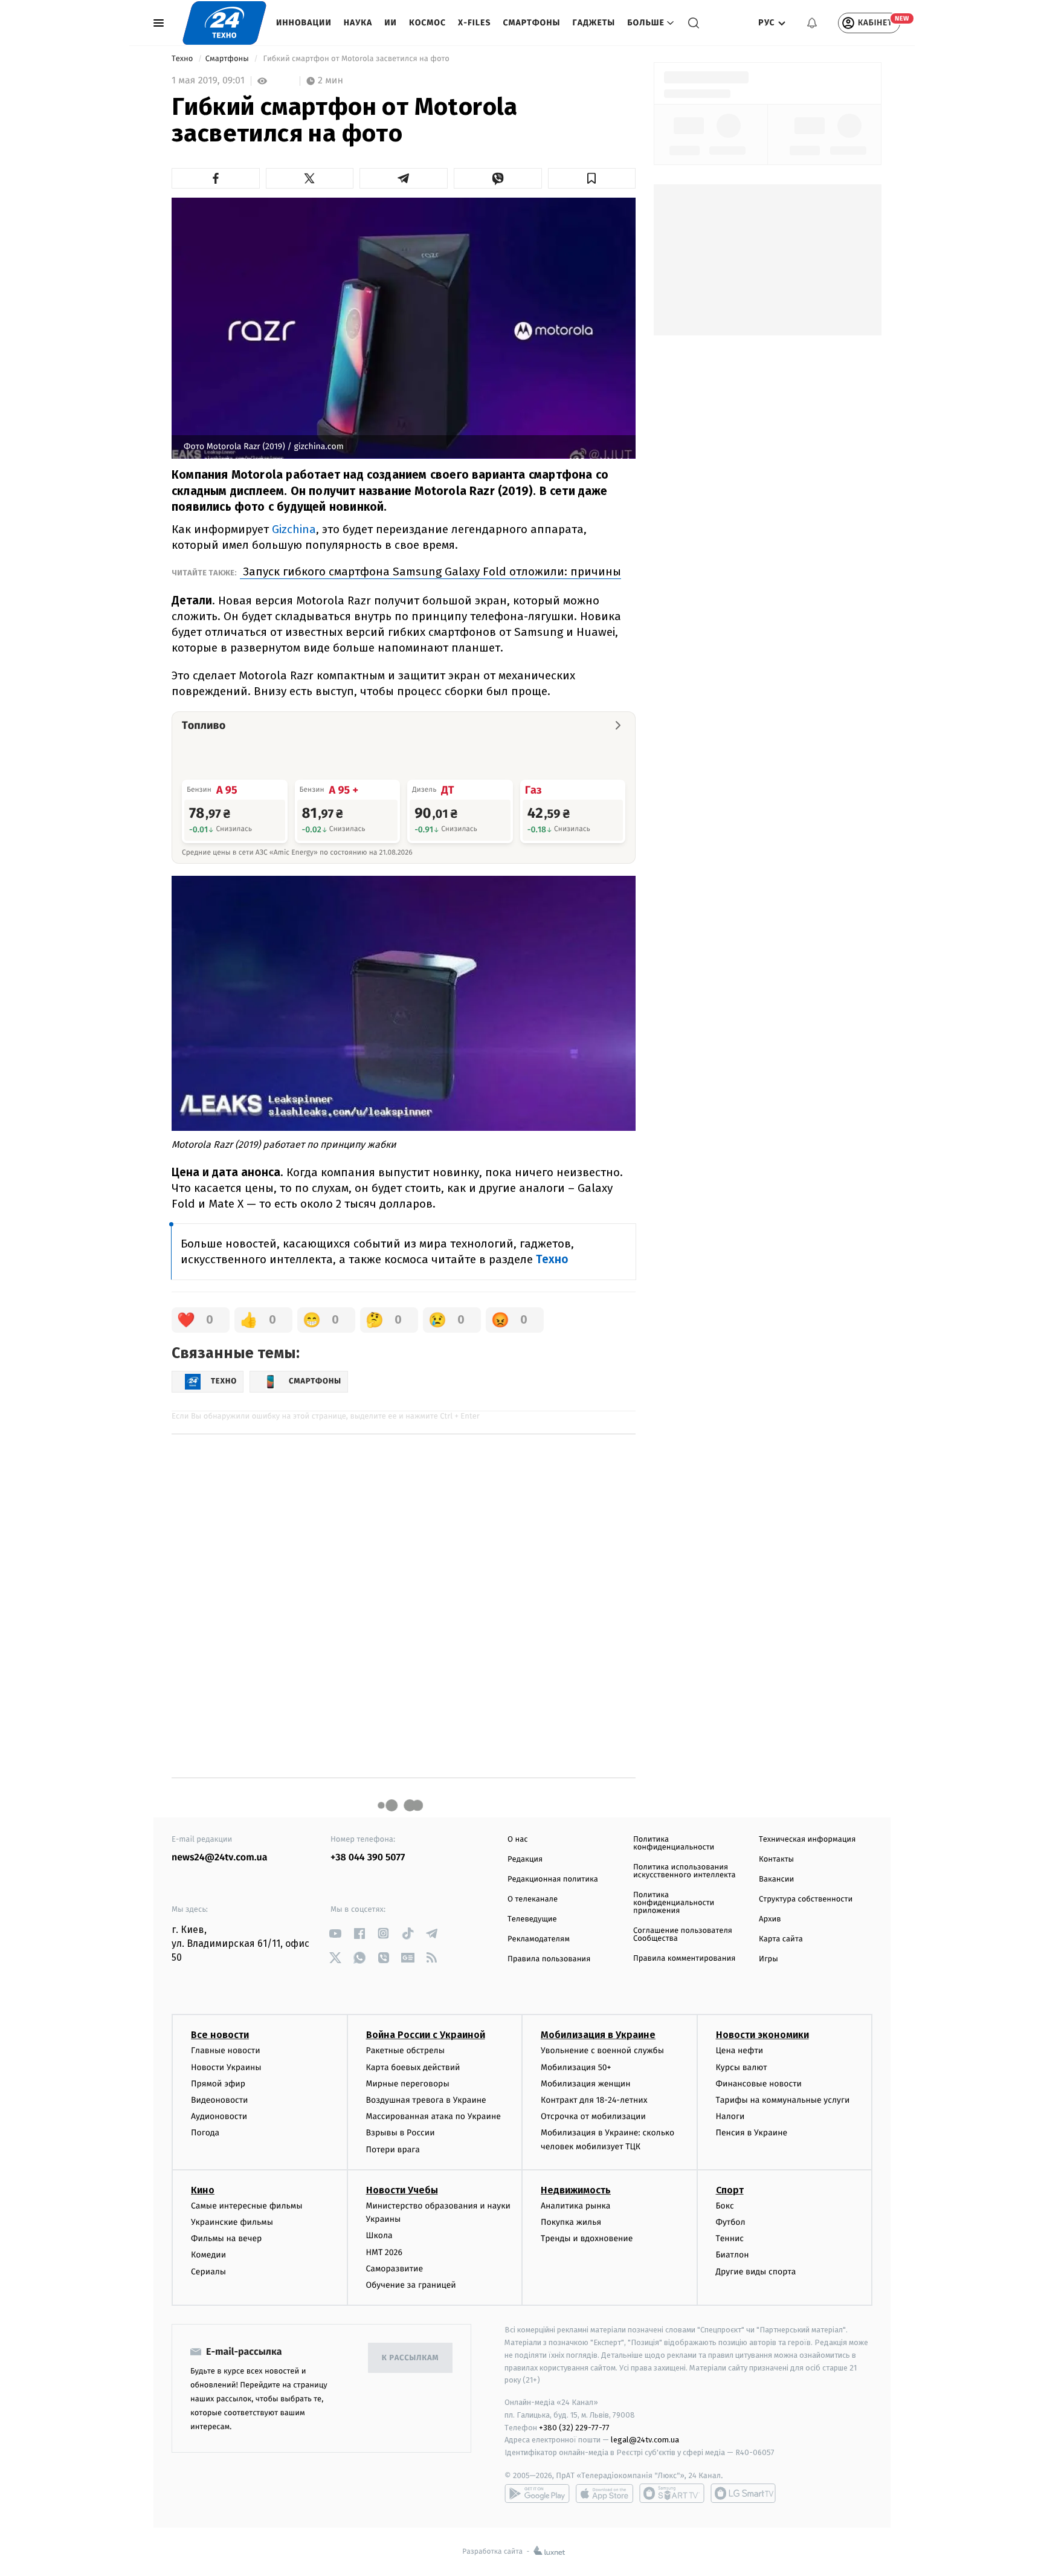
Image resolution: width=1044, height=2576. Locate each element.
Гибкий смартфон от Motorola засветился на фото (356, 59)
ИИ (391, 23)
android (537, 2493)
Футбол (731, 2222)
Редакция (525, 1859)
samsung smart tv (743, 2493)
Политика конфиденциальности (674, 1843)
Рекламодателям (539, 1939)
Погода (205, 2133)
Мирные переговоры (408, 2084)
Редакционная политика (553, 1879)
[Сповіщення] (812, 23)
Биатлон (733, 2255)
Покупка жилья (571, 2222)
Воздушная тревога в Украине (426, 2100)
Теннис (730, 2238)
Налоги (730, 2116)
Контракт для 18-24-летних (594, 2100)
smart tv (672, 2493)
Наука (358, 23)
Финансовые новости (759, 2084)
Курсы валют (742, 2067)
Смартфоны (531, 23)
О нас (517, 1840)
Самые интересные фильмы (246, 2206)
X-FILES (474, 23)
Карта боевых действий (413, 2067)
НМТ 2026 (385, 2252)
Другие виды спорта (756, 2272)
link (335, 1933)
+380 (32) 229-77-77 (574, 2428)
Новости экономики (762, 2035)
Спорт (730, 2190)
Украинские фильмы (232, 2222)
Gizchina (294, 529)
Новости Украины (226, 2067)
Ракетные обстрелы (405, 2050)
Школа (379, 2235)
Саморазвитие (395, 2269)
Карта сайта (781, 1939)
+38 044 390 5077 (368, 1858)
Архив (770, 1919)
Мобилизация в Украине (598, 2035)
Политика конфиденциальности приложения (674, 1903)
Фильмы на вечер (226, 2238)
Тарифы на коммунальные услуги (783, 2100)
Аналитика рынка (576, 2206)
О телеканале (533, 1899)
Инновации (304, 23)
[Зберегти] (592, 178)
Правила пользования (549, 1959)
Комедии (208, 2255)
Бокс (725, 2206)
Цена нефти (740, 2050)
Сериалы (208, 2272)
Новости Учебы (402, 2190)
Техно (183, 59)
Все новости (220, 2035)
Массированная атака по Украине (433, 2116)
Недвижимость (576, 2190)
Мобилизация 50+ (576, 2067)
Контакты (776, 1859)
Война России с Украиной (426, 2035)
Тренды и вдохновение (587, 2238)
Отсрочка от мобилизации (593, 2116)
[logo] (224, 23)
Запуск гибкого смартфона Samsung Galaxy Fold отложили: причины (430, 571)
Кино (203, 2190)
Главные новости (226, 2050)
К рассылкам (410, 2358)
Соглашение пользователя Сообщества (683, 1935)
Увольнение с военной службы (602, 2050)
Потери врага (393, 2150)
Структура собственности (806, 1899)
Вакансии (776, 1879)
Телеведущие (532, 1919)
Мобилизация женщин (586, 2084)
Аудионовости (219, 2116)
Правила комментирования (684, 1959)
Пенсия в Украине (752, 2133)
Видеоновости (220, 2100)
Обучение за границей (411, 2285)
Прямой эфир (218, 2084)
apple (604, 2493)
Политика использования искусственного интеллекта (685, 1871)
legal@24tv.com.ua (645, 2440)
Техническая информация (807, 1840)
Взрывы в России (401, 2133)
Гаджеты (594, 23)
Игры (768, 1959)
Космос (427, 23)
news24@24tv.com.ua (220, 1858)
